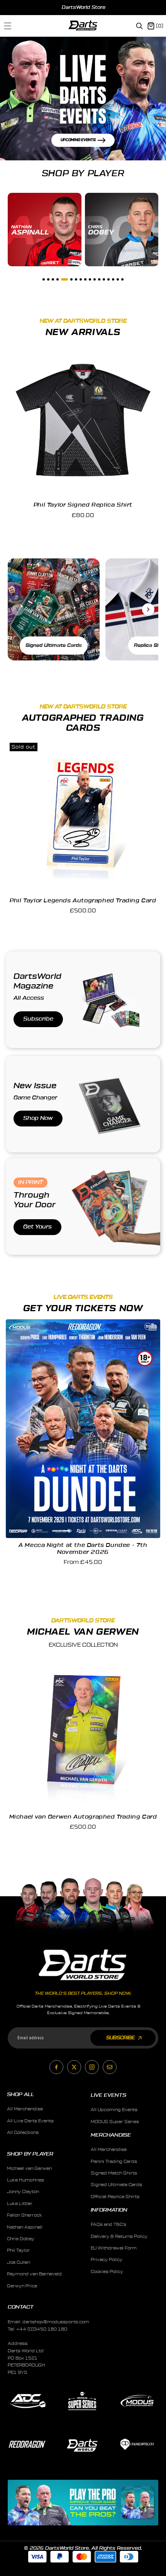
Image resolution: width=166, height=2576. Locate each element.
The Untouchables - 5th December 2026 (83, 1545)
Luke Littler (20, 2204)
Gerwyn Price (22, 2286)
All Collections (23, 2133)
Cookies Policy (107, 2272)
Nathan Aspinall (25, 2227)
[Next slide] (153, 7)
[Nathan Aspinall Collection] (45, 230)
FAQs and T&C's (108, 2225)
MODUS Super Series (115, 2122)
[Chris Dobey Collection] (122, 230)
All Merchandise (25, 2109)
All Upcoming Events (114, 2110)
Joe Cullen (19, 2262)
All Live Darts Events (30, 2121)
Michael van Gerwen (29, 2169)
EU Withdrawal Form (114, 2248)
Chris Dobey (21, 2239)
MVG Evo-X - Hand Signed (83, 1817)
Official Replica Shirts (115, 2197)
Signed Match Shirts (114, 2173)
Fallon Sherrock (25, 2215)
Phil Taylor (18, 2250)
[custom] (56, 2067)
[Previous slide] (14, 7)
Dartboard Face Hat (83, 505)
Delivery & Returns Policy (119, 2237)
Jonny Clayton (23, 2192)
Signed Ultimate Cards (116, 2185)
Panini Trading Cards (114, 2162)
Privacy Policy (107, 2260)
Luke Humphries (25, 2180)
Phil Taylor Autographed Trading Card (83, 901)
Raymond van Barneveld (34, 2274)
